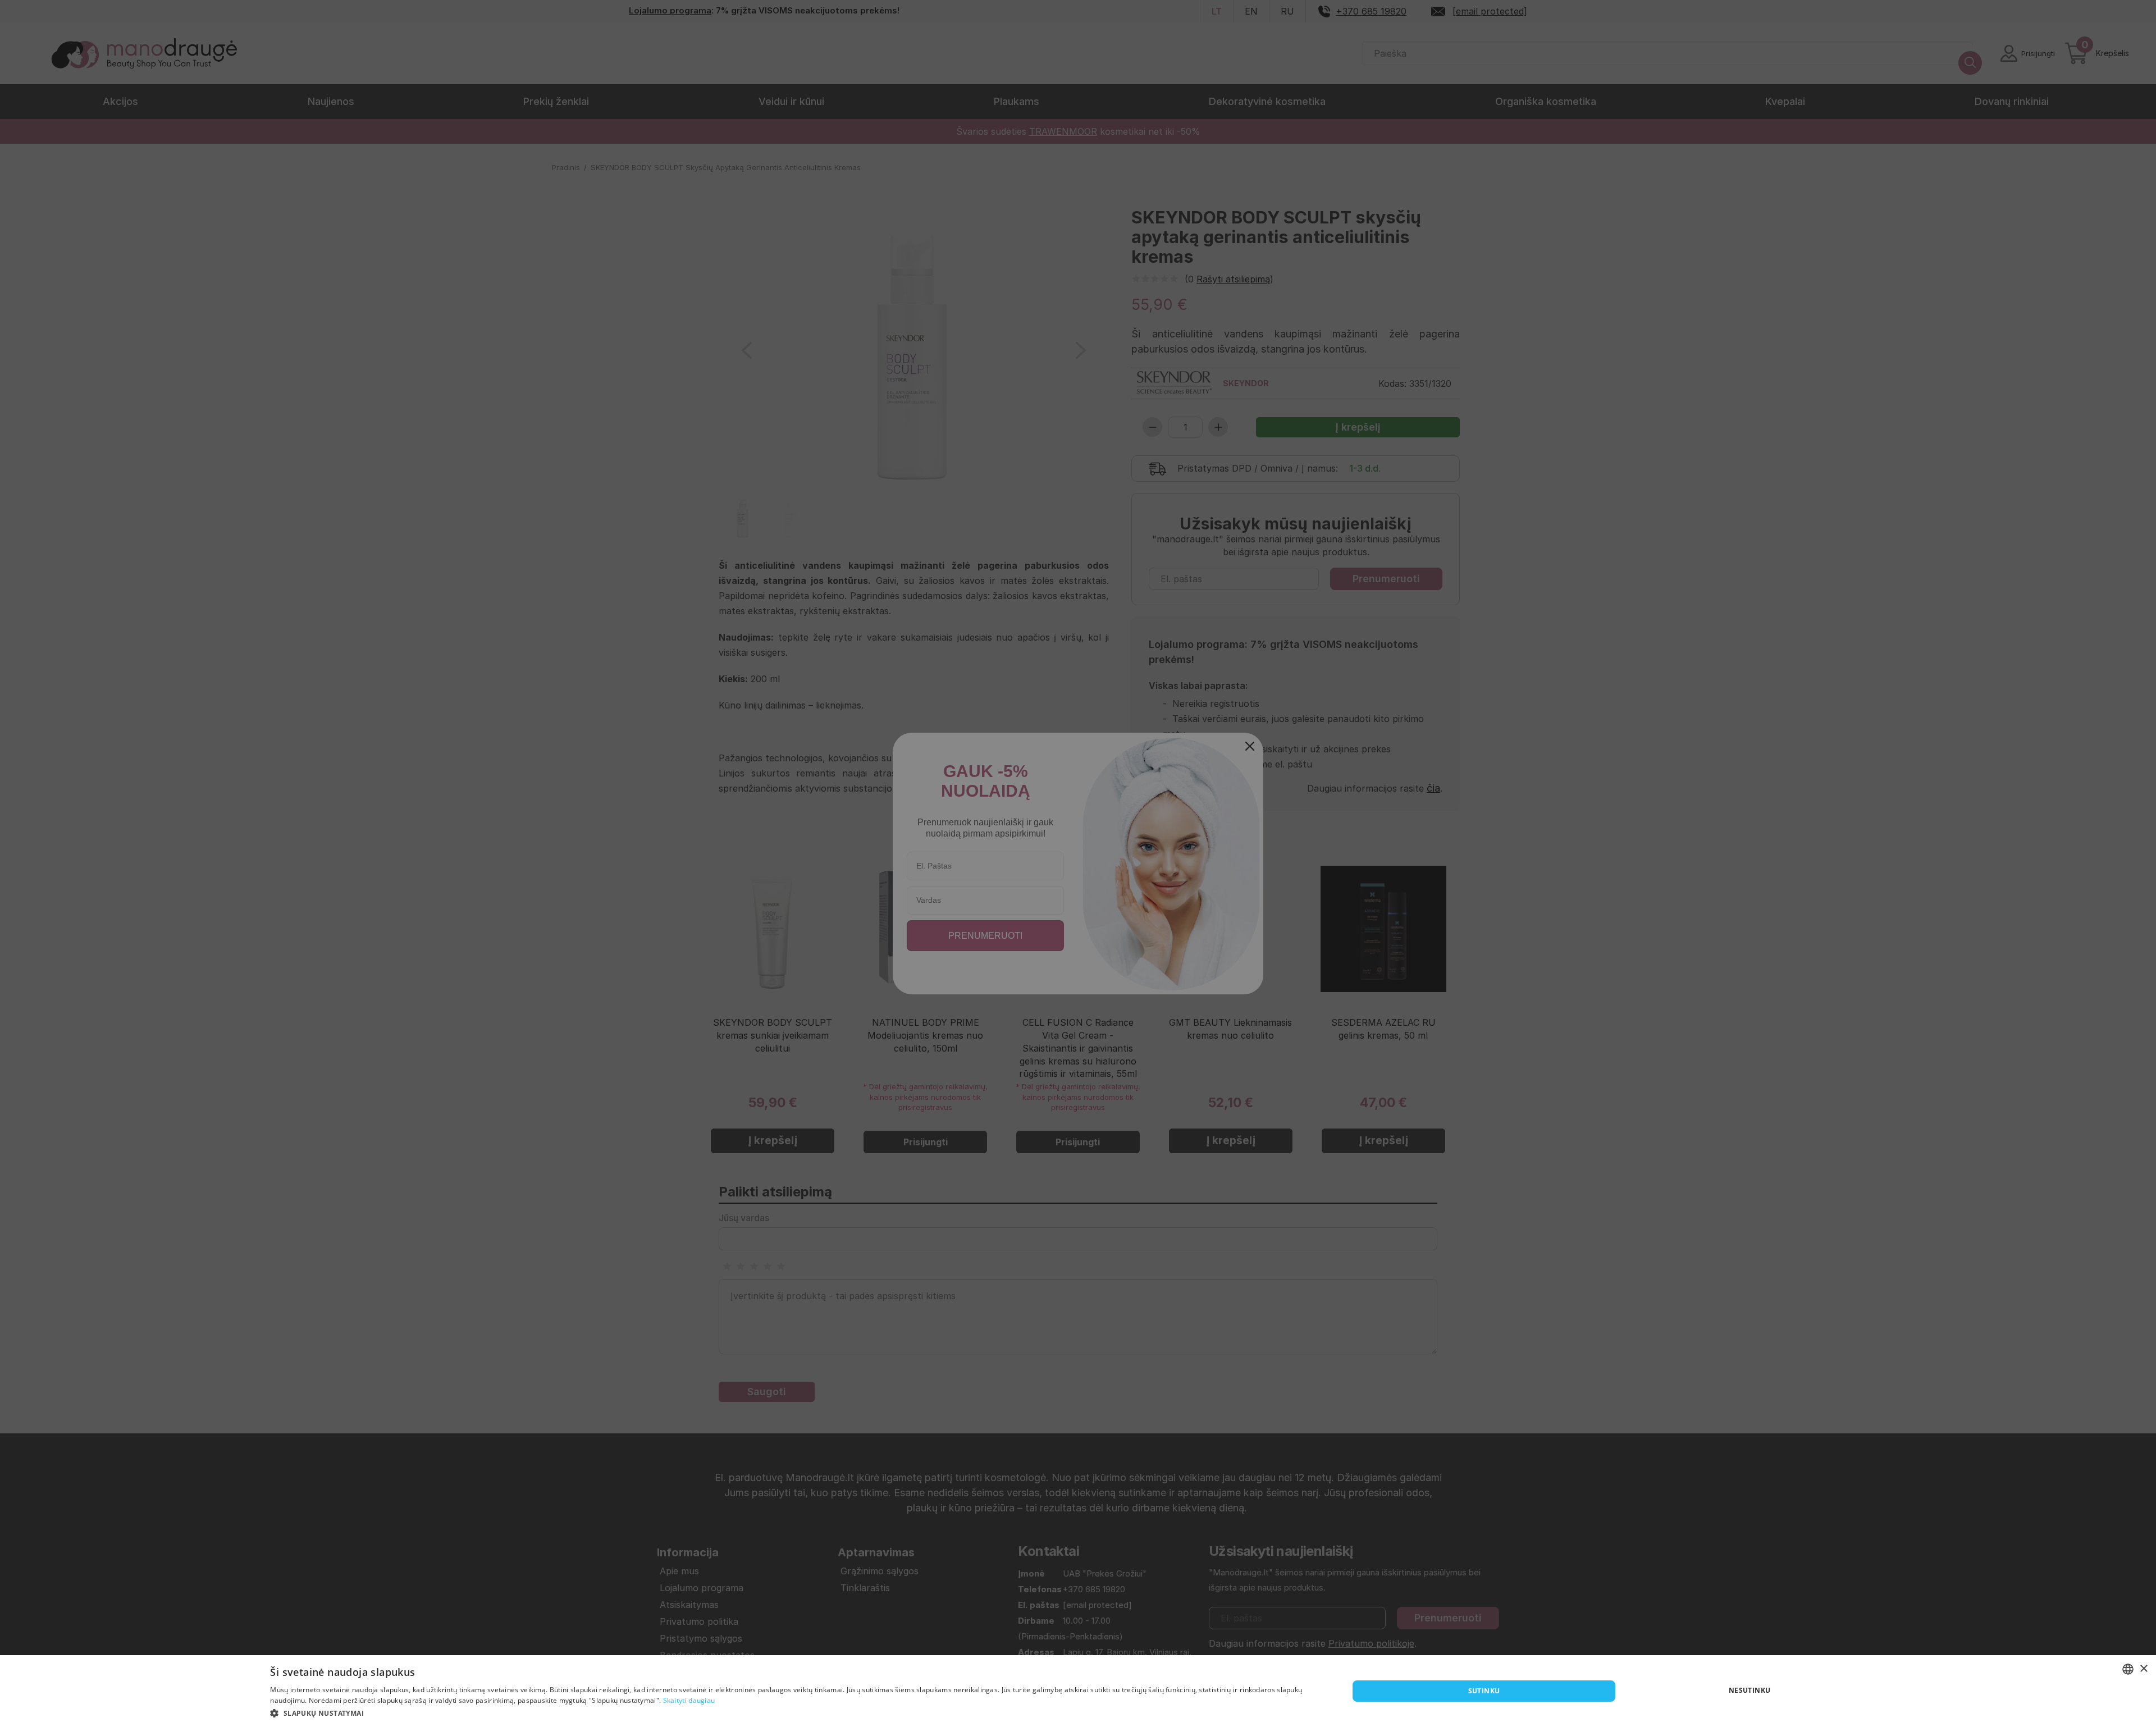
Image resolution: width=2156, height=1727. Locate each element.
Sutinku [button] (1484, 1691)
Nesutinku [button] (1750, 1690)
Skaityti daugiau (689, 1700)
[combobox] (2128, 1669)
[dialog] (1078, 1691)
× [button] (2143, 1669)
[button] (793, 1712)
